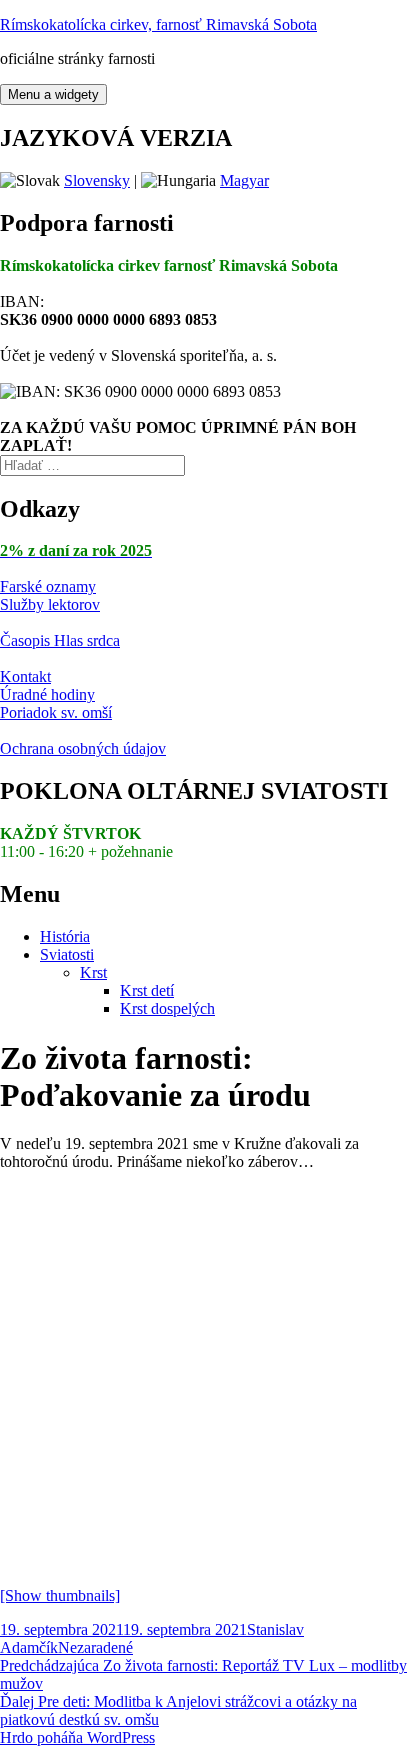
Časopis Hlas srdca (60, 640)
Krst (93, 972)
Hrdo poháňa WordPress (77, 1737)
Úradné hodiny (47, 694)
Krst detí (147, 990)
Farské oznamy (48, 586)
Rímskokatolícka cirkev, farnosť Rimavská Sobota (158, 24)
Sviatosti (67, 954)
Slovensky (97, 180)
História (65, 936)
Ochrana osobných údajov (83, 748)
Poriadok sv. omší (56, 712)
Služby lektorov (50, 604)
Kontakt (25, 676)
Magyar (244, 180)
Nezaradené (95, 1647)
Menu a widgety (53, 94)
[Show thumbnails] (60, 1595)
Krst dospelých (167, 1008)
